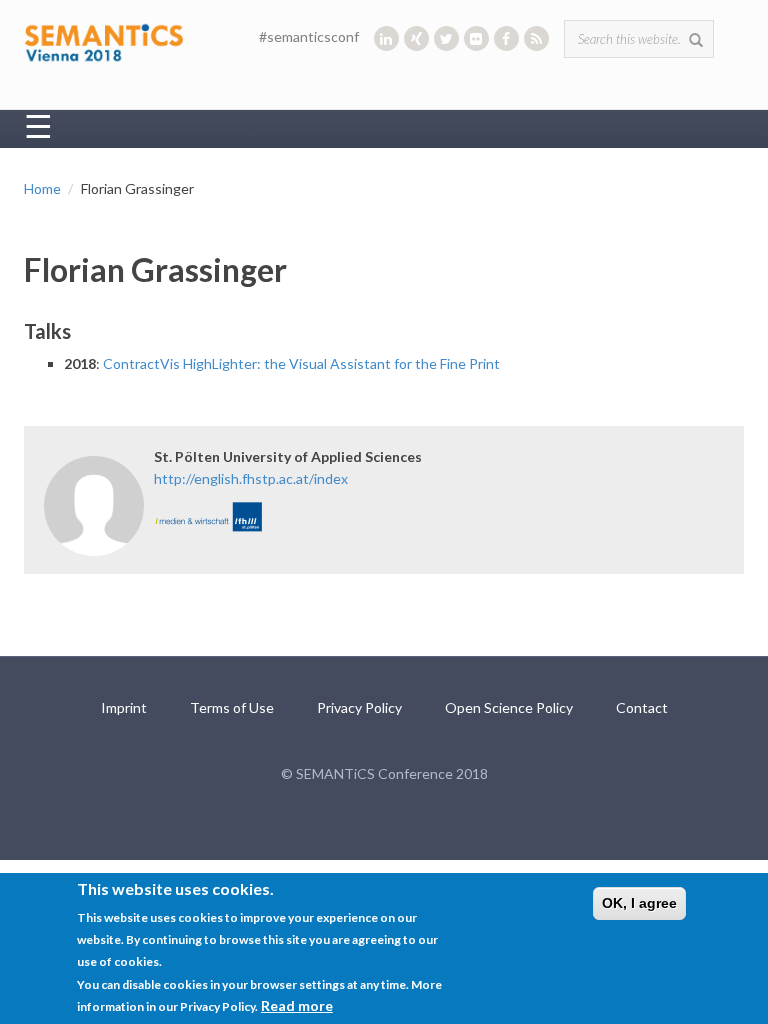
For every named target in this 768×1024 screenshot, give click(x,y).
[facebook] (506, 38)
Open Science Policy (509, 707)
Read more (297, 1005)
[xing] (416, 38)
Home (42, 188)
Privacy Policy (359, 707)
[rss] (536, 38)
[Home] (104, 40)
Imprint (124, 707)
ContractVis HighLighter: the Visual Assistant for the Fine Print (301, 363)
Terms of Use (232, 707)
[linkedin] (386, 38)
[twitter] (446, 38)
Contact (642, 707)
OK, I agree (639, 903)
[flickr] (476, 38)
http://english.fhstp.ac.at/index (251, 478)
